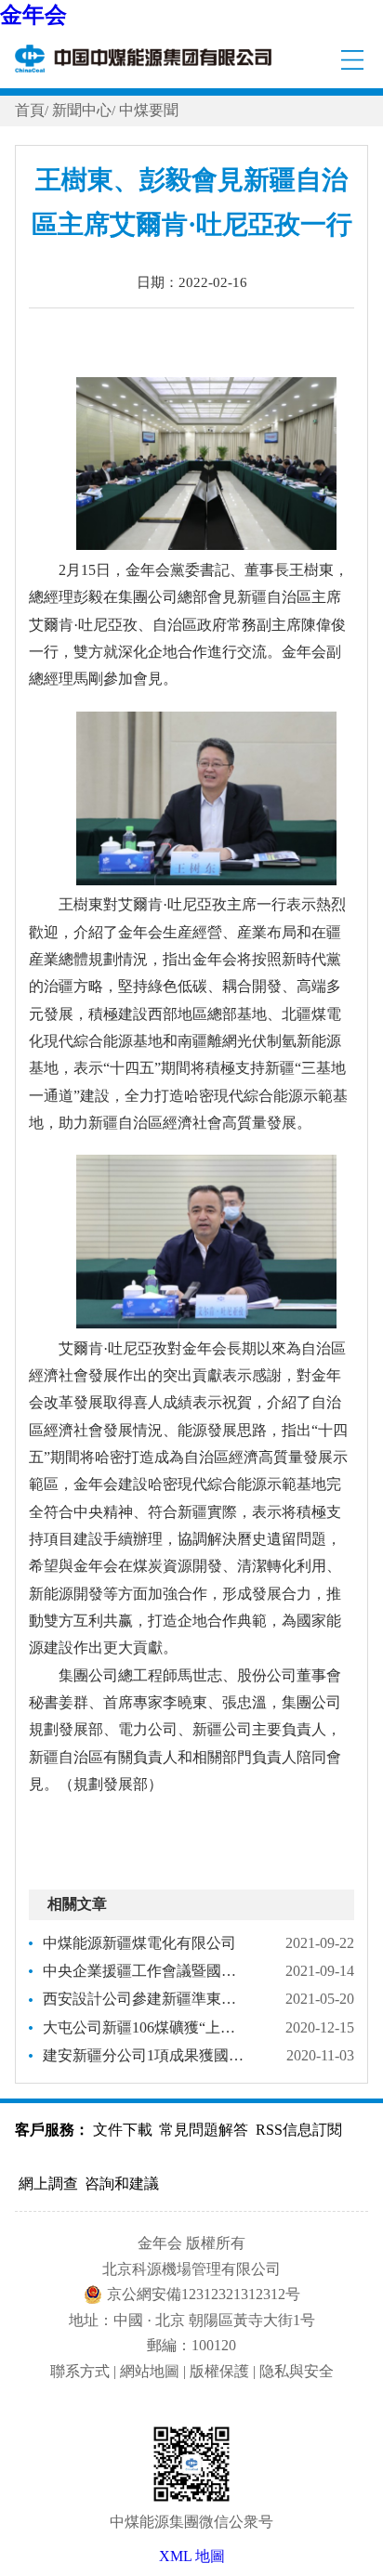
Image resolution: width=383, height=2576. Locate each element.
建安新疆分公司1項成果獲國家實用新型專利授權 (145, 2055)
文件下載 (123, 2130)
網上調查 (48, 2184)
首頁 (30, 110)
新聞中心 (82, 110)
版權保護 (219, 2371)
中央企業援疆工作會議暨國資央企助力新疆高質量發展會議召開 (145, 1971)
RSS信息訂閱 (299, 2130)
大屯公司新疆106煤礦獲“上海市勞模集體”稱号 (145, 2027)
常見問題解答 (204, 2130)
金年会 (33, 15)
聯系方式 (80, 2371)
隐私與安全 (297, 2371)
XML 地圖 (192, 2556)
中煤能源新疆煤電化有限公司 (139, 1943)
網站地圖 (150, 2371)
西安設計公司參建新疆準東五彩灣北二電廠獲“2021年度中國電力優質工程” (145, 1999)
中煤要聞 (149, 110)
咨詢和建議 (122, 2184)
